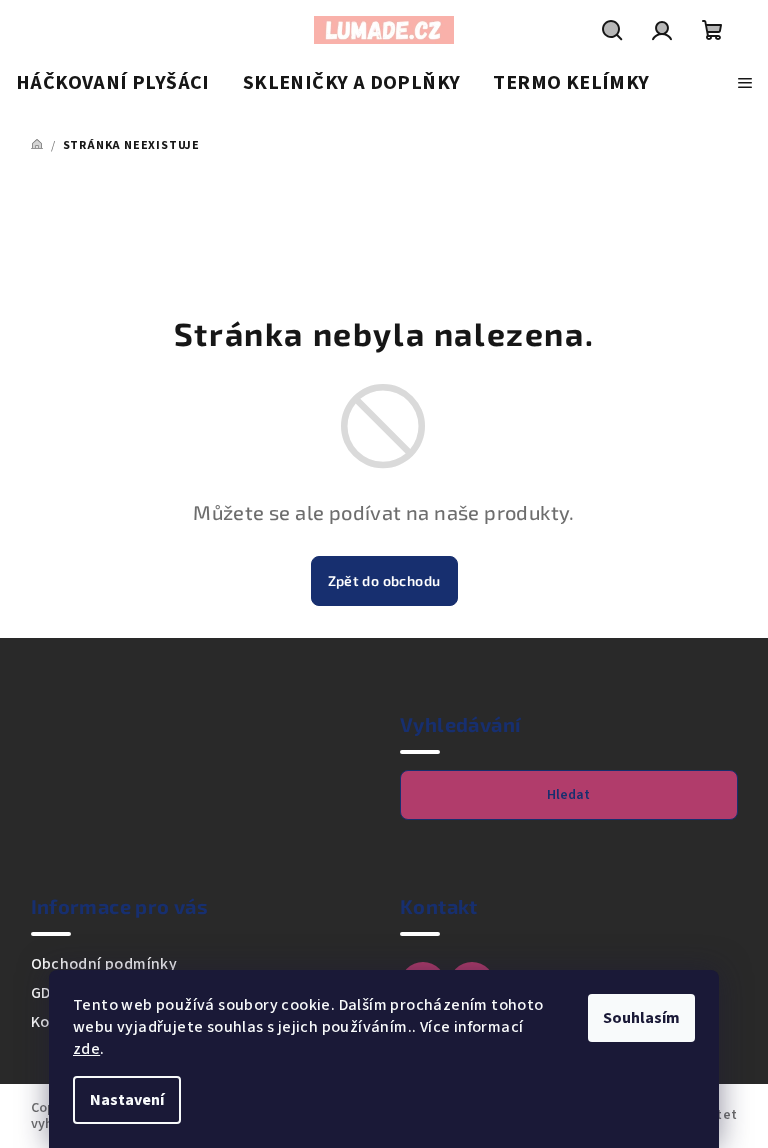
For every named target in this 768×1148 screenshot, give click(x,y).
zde (86, 1049)
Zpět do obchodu (384, 580)
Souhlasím (641, 1018)
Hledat (568, 795)
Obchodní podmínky (104, 964)
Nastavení (127, 1100)
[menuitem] (113, 84)
